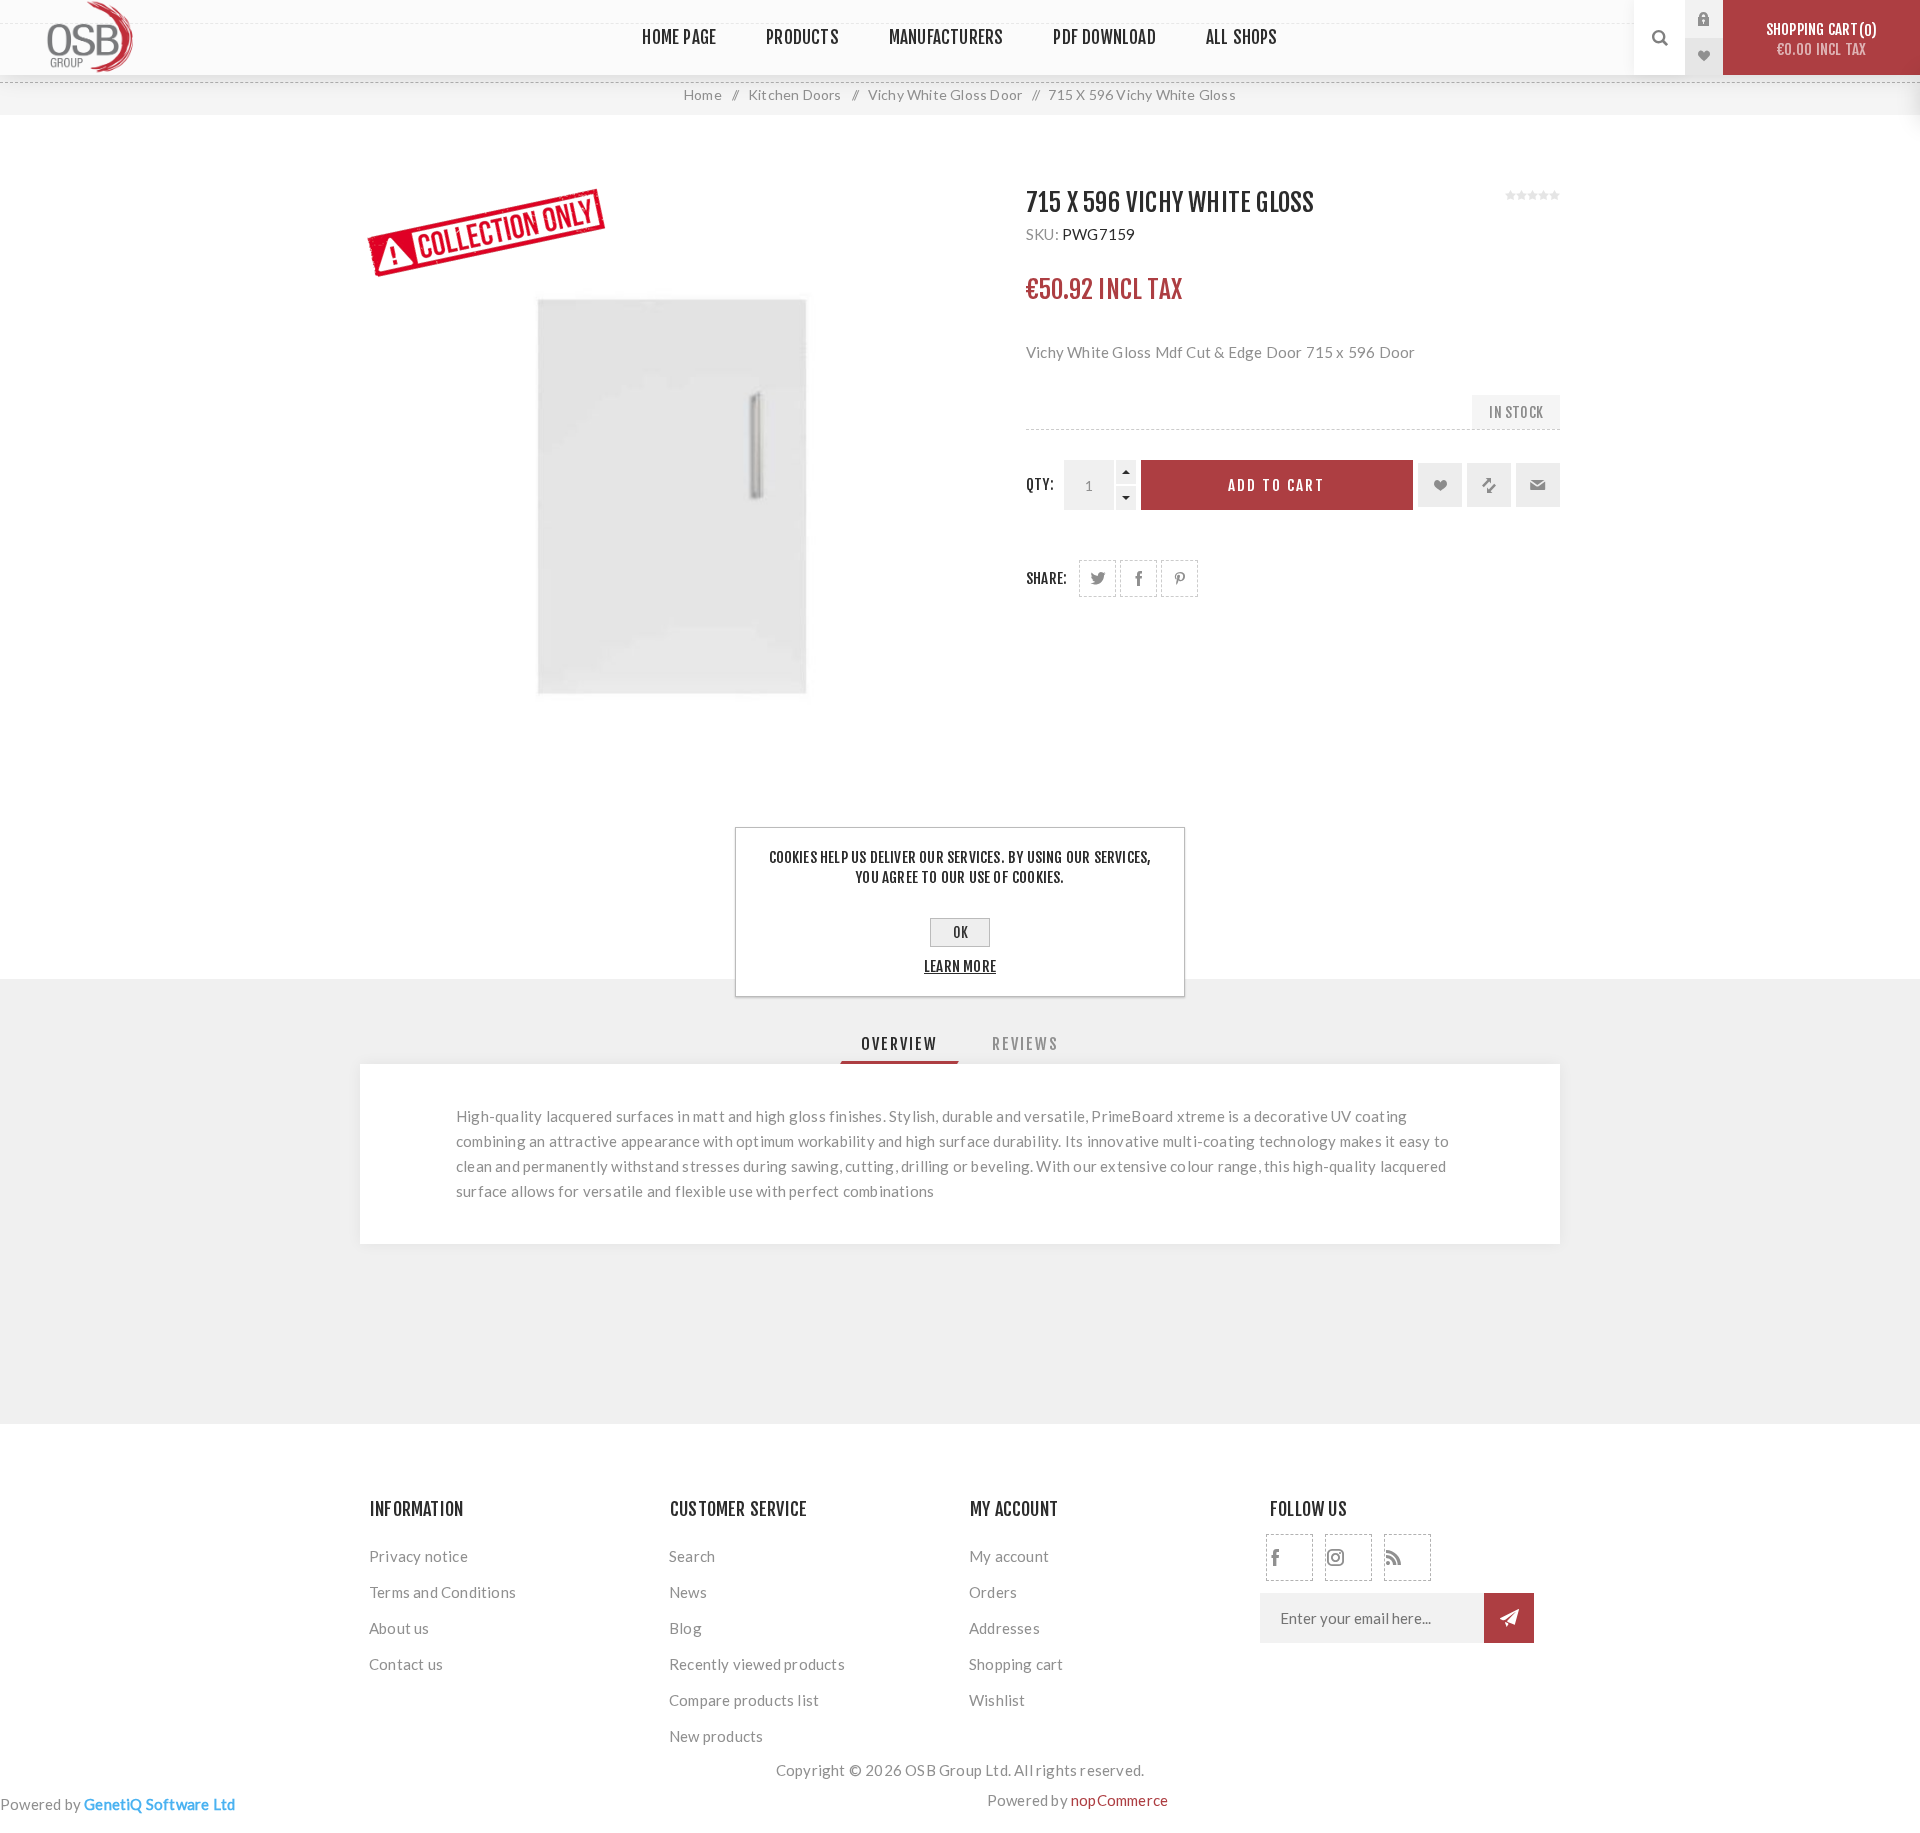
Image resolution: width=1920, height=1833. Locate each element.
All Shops (1242, 37)
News (688, 1592)
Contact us (406, 1664)
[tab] (899, 1044)
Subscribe (1509, 1618)
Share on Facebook (1138, 578)
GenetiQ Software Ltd (159, 1804)
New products (716, 1736)
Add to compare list (1489, 485)
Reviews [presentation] (1025, 1044)
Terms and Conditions (442, 1592)
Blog (685, 1628)
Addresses (1004, 1628)
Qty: (1040, 484)
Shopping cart (1818, 39)
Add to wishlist (1440, 485)
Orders (993, 1592)
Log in (1719, 19)
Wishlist (997, 1700)
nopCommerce (1119, 1800)
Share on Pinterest (1179, 578)
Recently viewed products (757, 1664)
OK (960, 932)
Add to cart (1276, 485)
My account (1009, 1556)
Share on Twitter (1097, 578)
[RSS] (1407, 1557)
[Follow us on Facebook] (1289, 1557)
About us (399, 1628)
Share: (1046, 578)
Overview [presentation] (899, 1044)
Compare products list (744, 1700)
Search (692, 1556)
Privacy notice (418, 1556)
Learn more (960, 966)
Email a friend (1538, 485)
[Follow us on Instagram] (1348, 1557)
